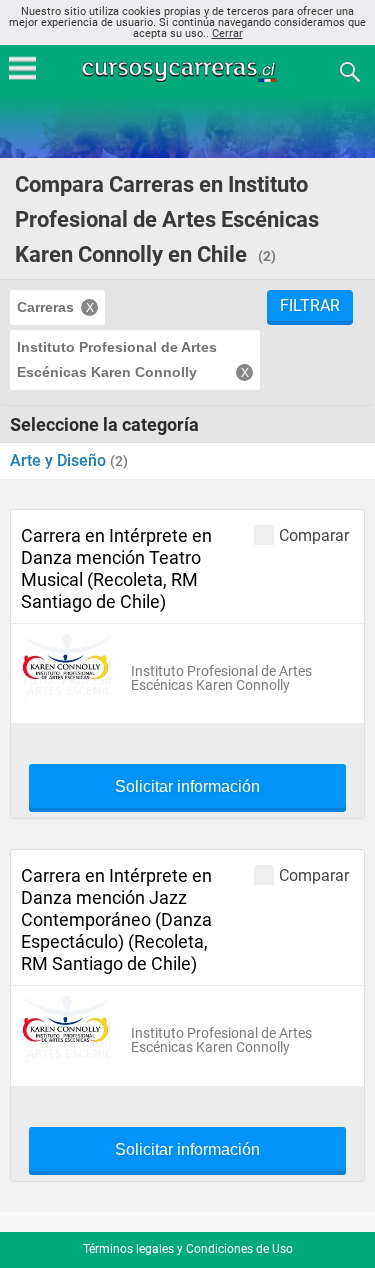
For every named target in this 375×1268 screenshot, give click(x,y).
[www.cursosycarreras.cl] (190, 70)
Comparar (314, 535)
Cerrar (227, 33)
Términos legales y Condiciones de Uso (188, 1249)
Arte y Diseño (60, 460)
